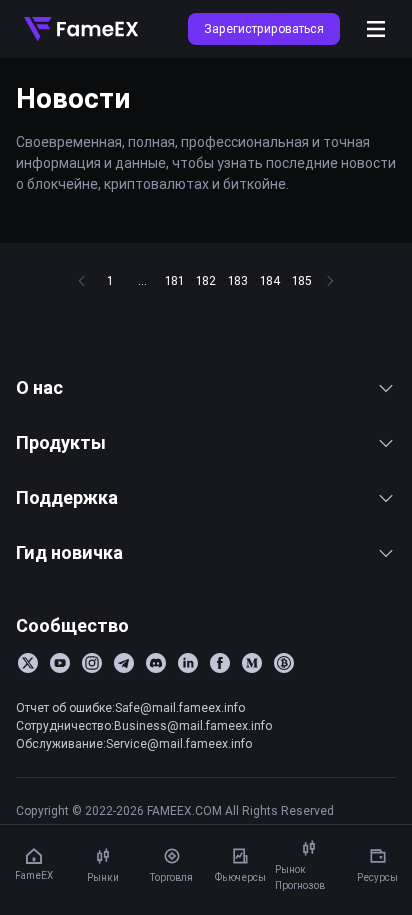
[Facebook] (220, 663)
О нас (39, 387)
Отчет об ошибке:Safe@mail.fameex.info (130, 707)
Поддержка (67, 497)
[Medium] (252, 663)
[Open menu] (376, 29)
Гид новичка (69, 552)
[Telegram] (124, 663)
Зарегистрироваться (264, 28)
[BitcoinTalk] (284, 663)
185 (302, 280)
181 (174, 280)
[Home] (81, 29)
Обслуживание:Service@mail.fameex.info (134, 743)
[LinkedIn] (188, 663)
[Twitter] (28, 663)
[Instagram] (92, 663)
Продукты (61, 442)
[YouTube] (60, 663)
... (142, 280)
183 (238, 280)
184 (270, 280)
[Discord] (156, 663)
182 (206, 280)
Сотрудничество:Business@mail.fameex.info (144, 725)
